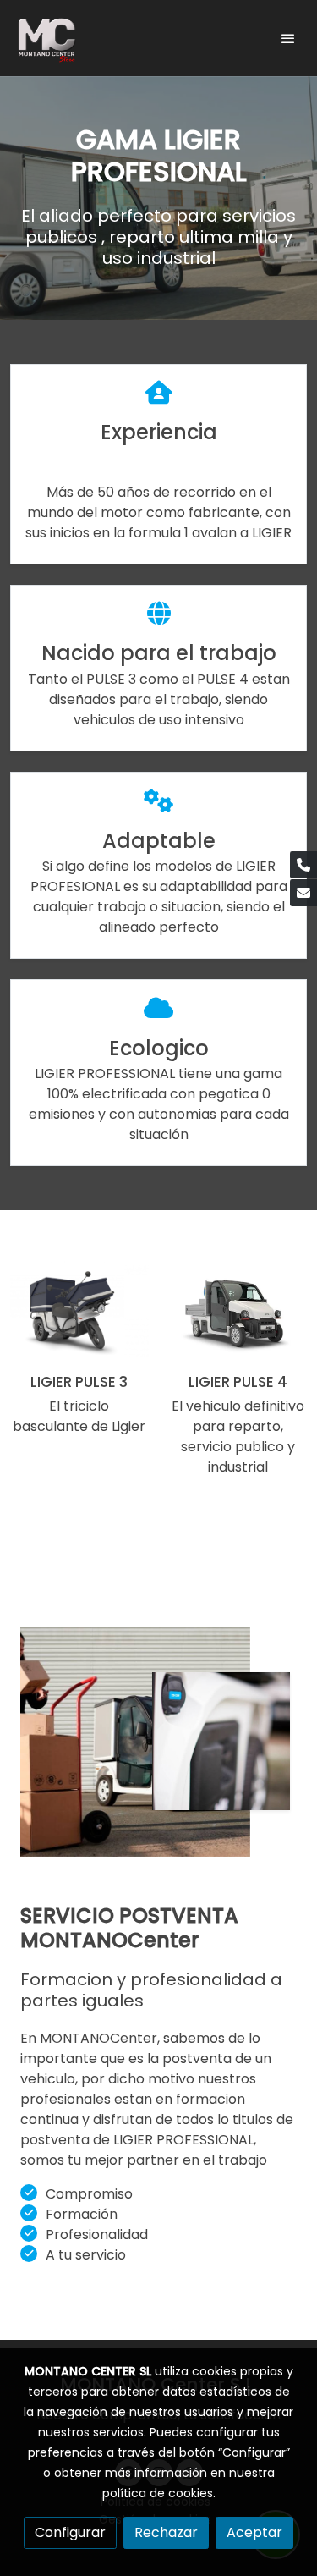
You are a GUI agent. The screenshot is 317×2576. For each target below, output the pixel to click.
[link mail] (303, 893)
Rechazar (166, 2532)
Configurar (70, 2532)
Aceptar (254, 2532)
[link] (46, 38)
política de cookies (158, 2493)
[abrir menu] (288, 38)
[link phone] (303, 865)
